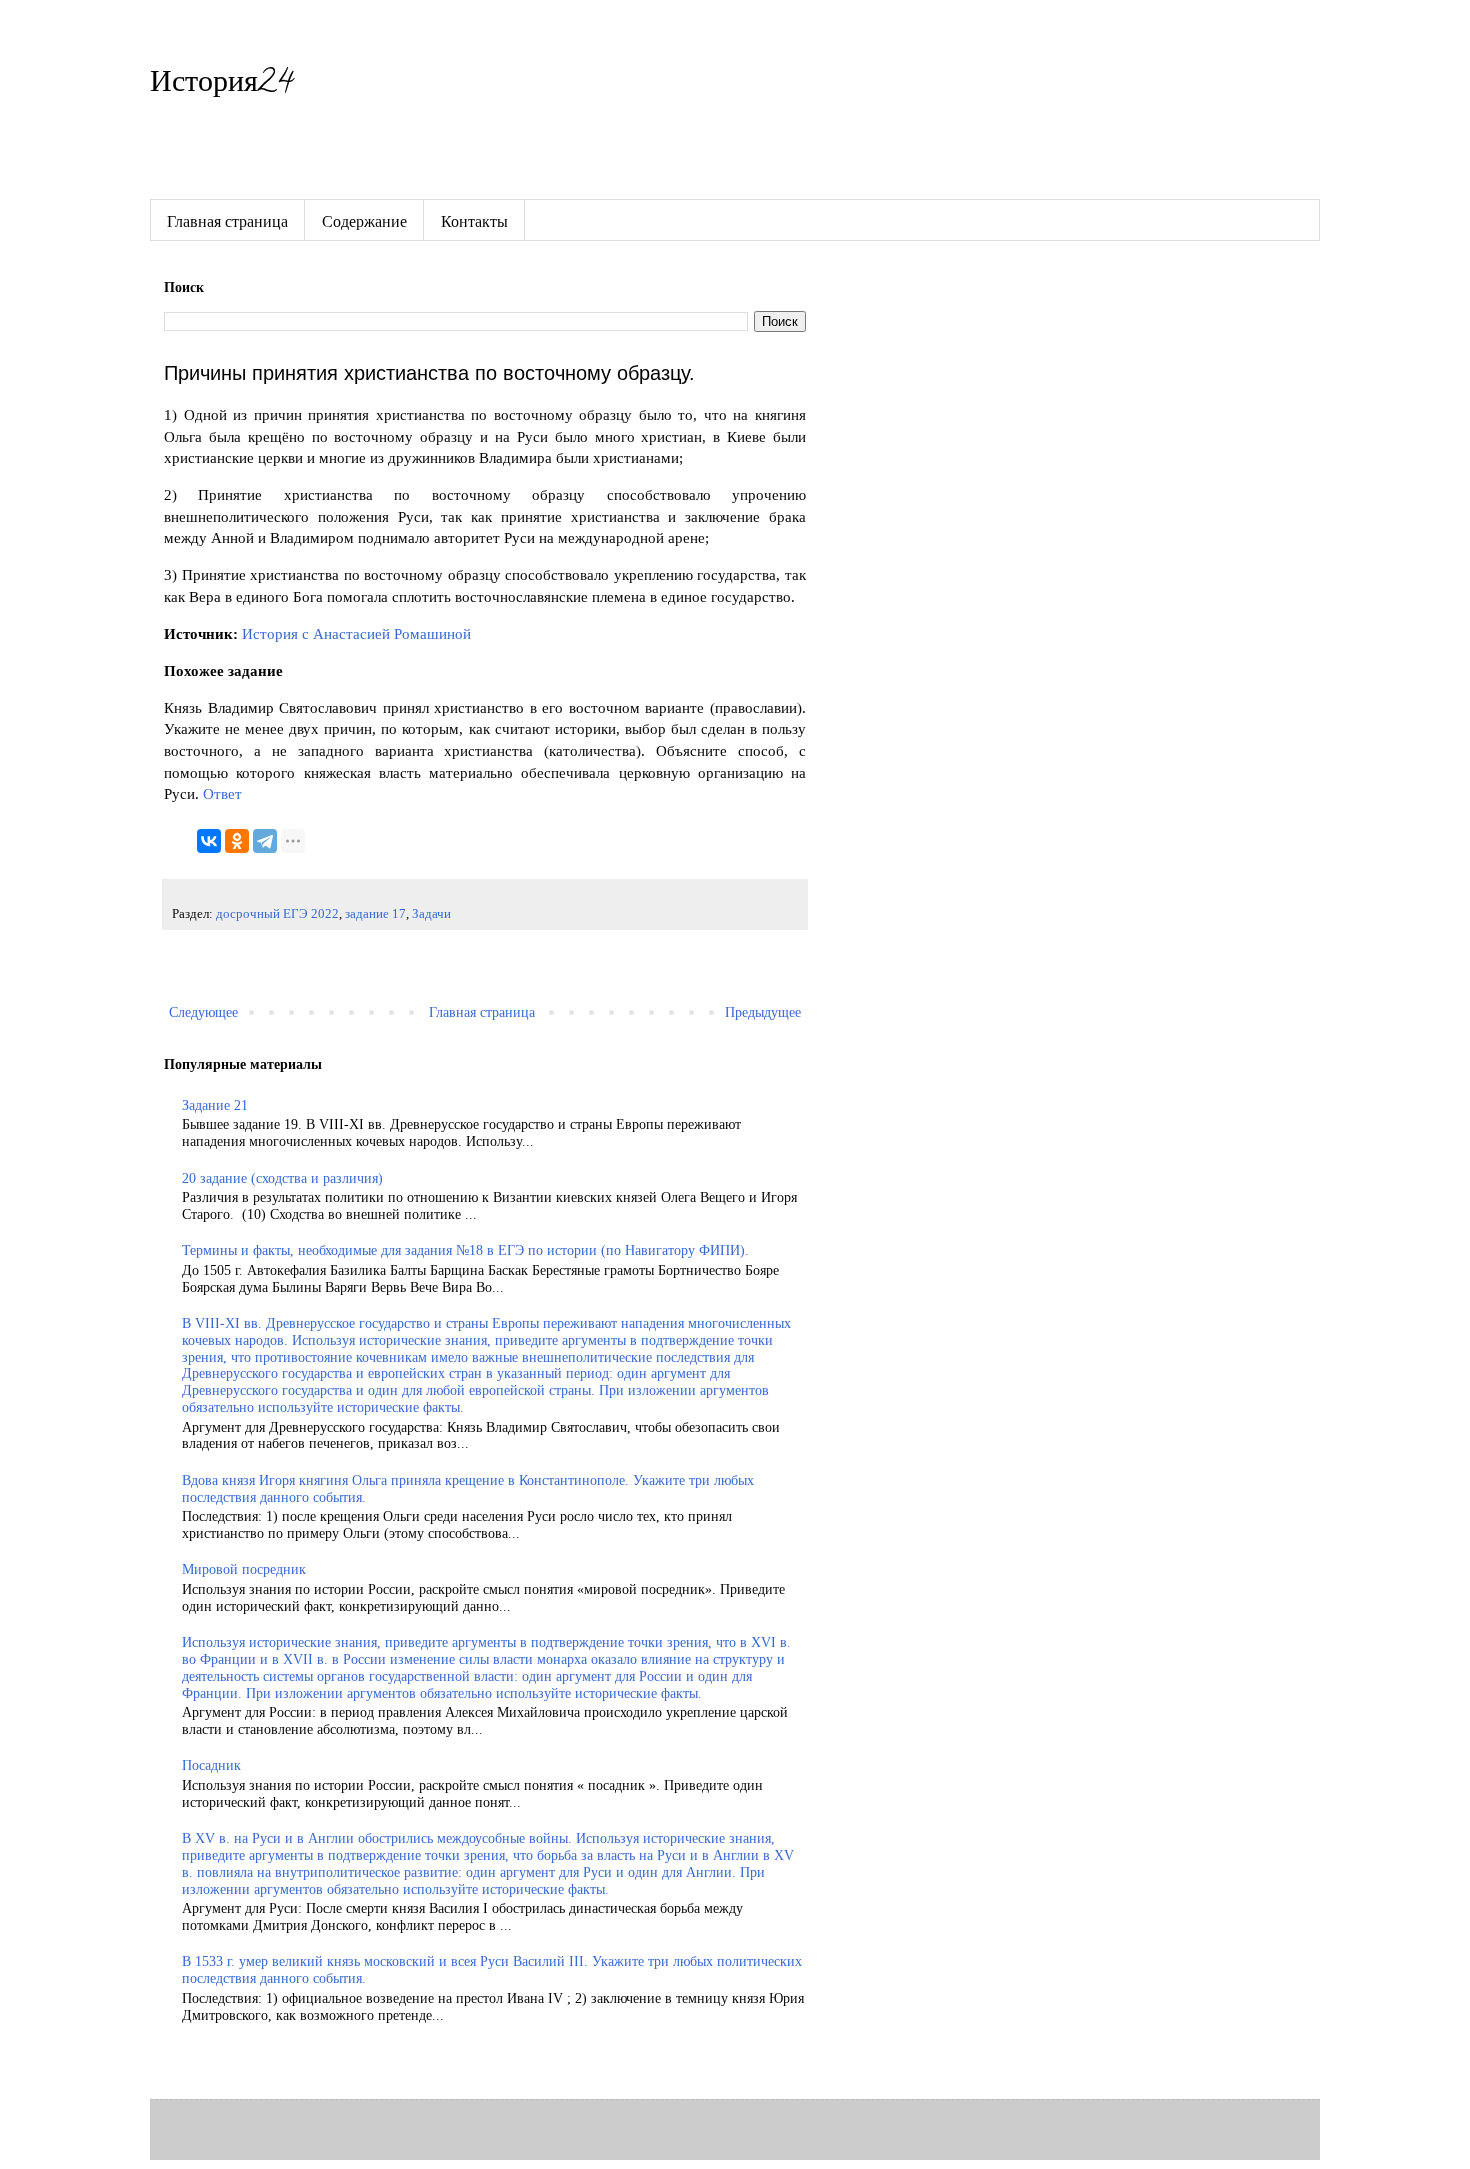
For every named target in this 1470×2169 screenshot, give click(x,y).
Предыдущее (763, 1012)
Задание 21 (215, 1105)
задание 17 (375, 914)
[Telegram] (265, 841)
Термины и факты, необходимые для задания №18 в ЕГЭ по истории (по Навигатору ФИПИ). (465, 1250)
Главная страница (227, 220)
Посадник (211, 1765)
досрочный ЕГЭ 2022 (277, 914)
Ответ (222, 793)
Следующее (203, 1012)
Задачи (431, 914)
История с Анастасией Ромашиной (356, 633)
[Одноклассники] (237, 841)
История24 (221, 85)
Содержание (364, 220)
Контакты (474, 220)
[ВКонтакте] (209, 841)
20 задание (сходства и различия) (282, 1178)
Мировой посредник (244, 1569)
